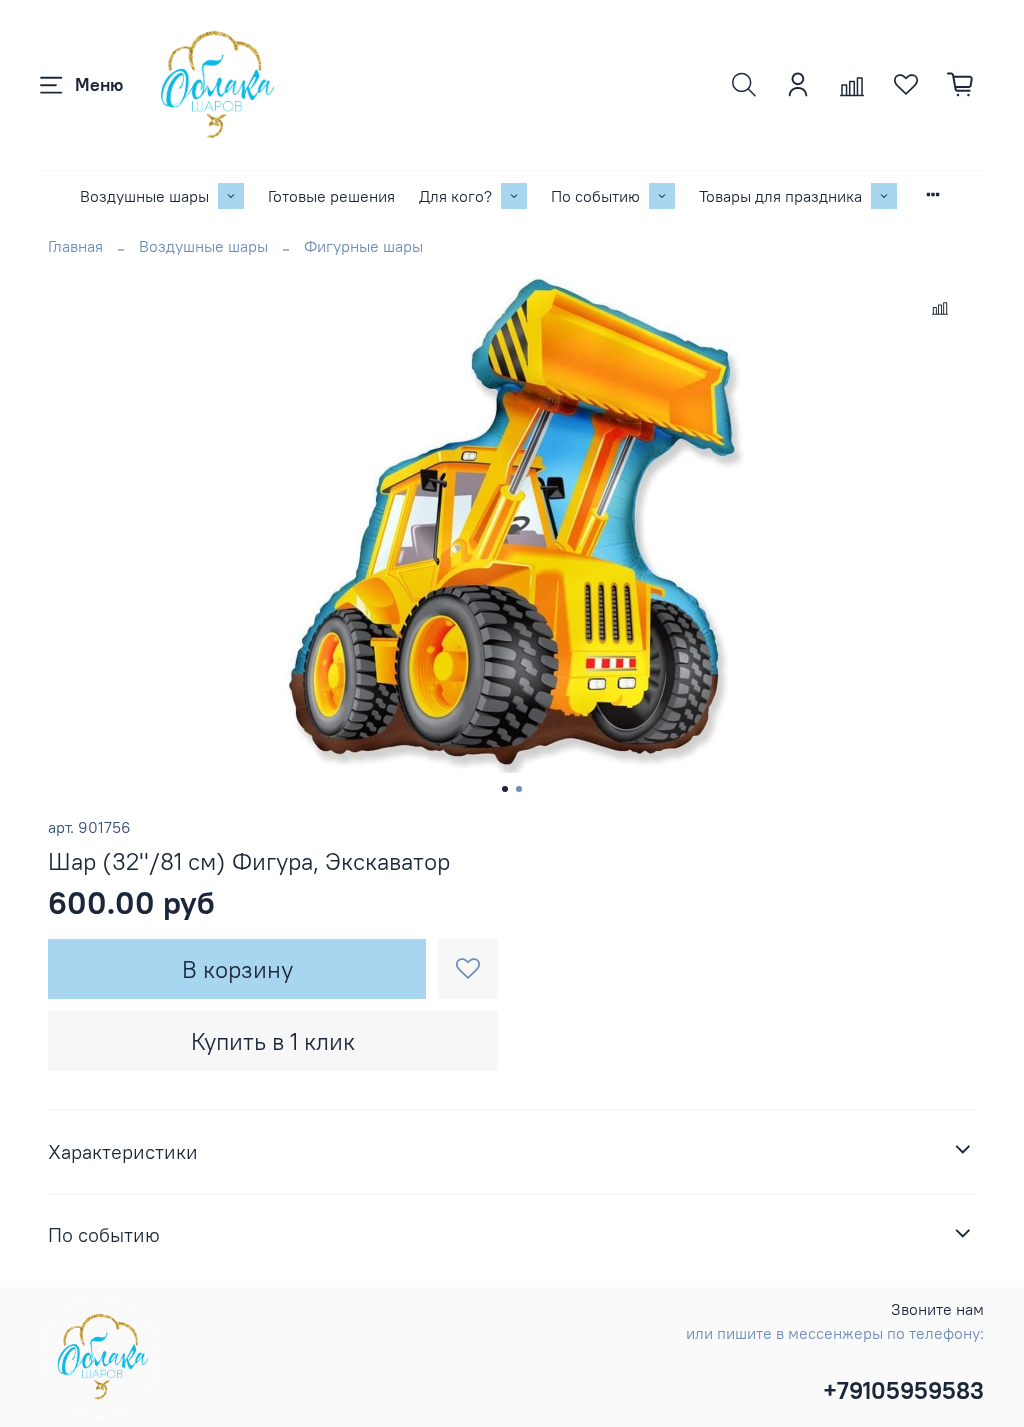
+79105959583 (903, 1390)
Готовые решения (331, 196)
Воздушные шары (144, 196)
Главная (75, 246)
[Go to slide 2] (519, 789)
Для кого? (455, 196)
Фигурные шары (363, 246)
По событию (595, 196)
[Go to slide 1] (505, 789)
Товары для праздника (780, 196)
